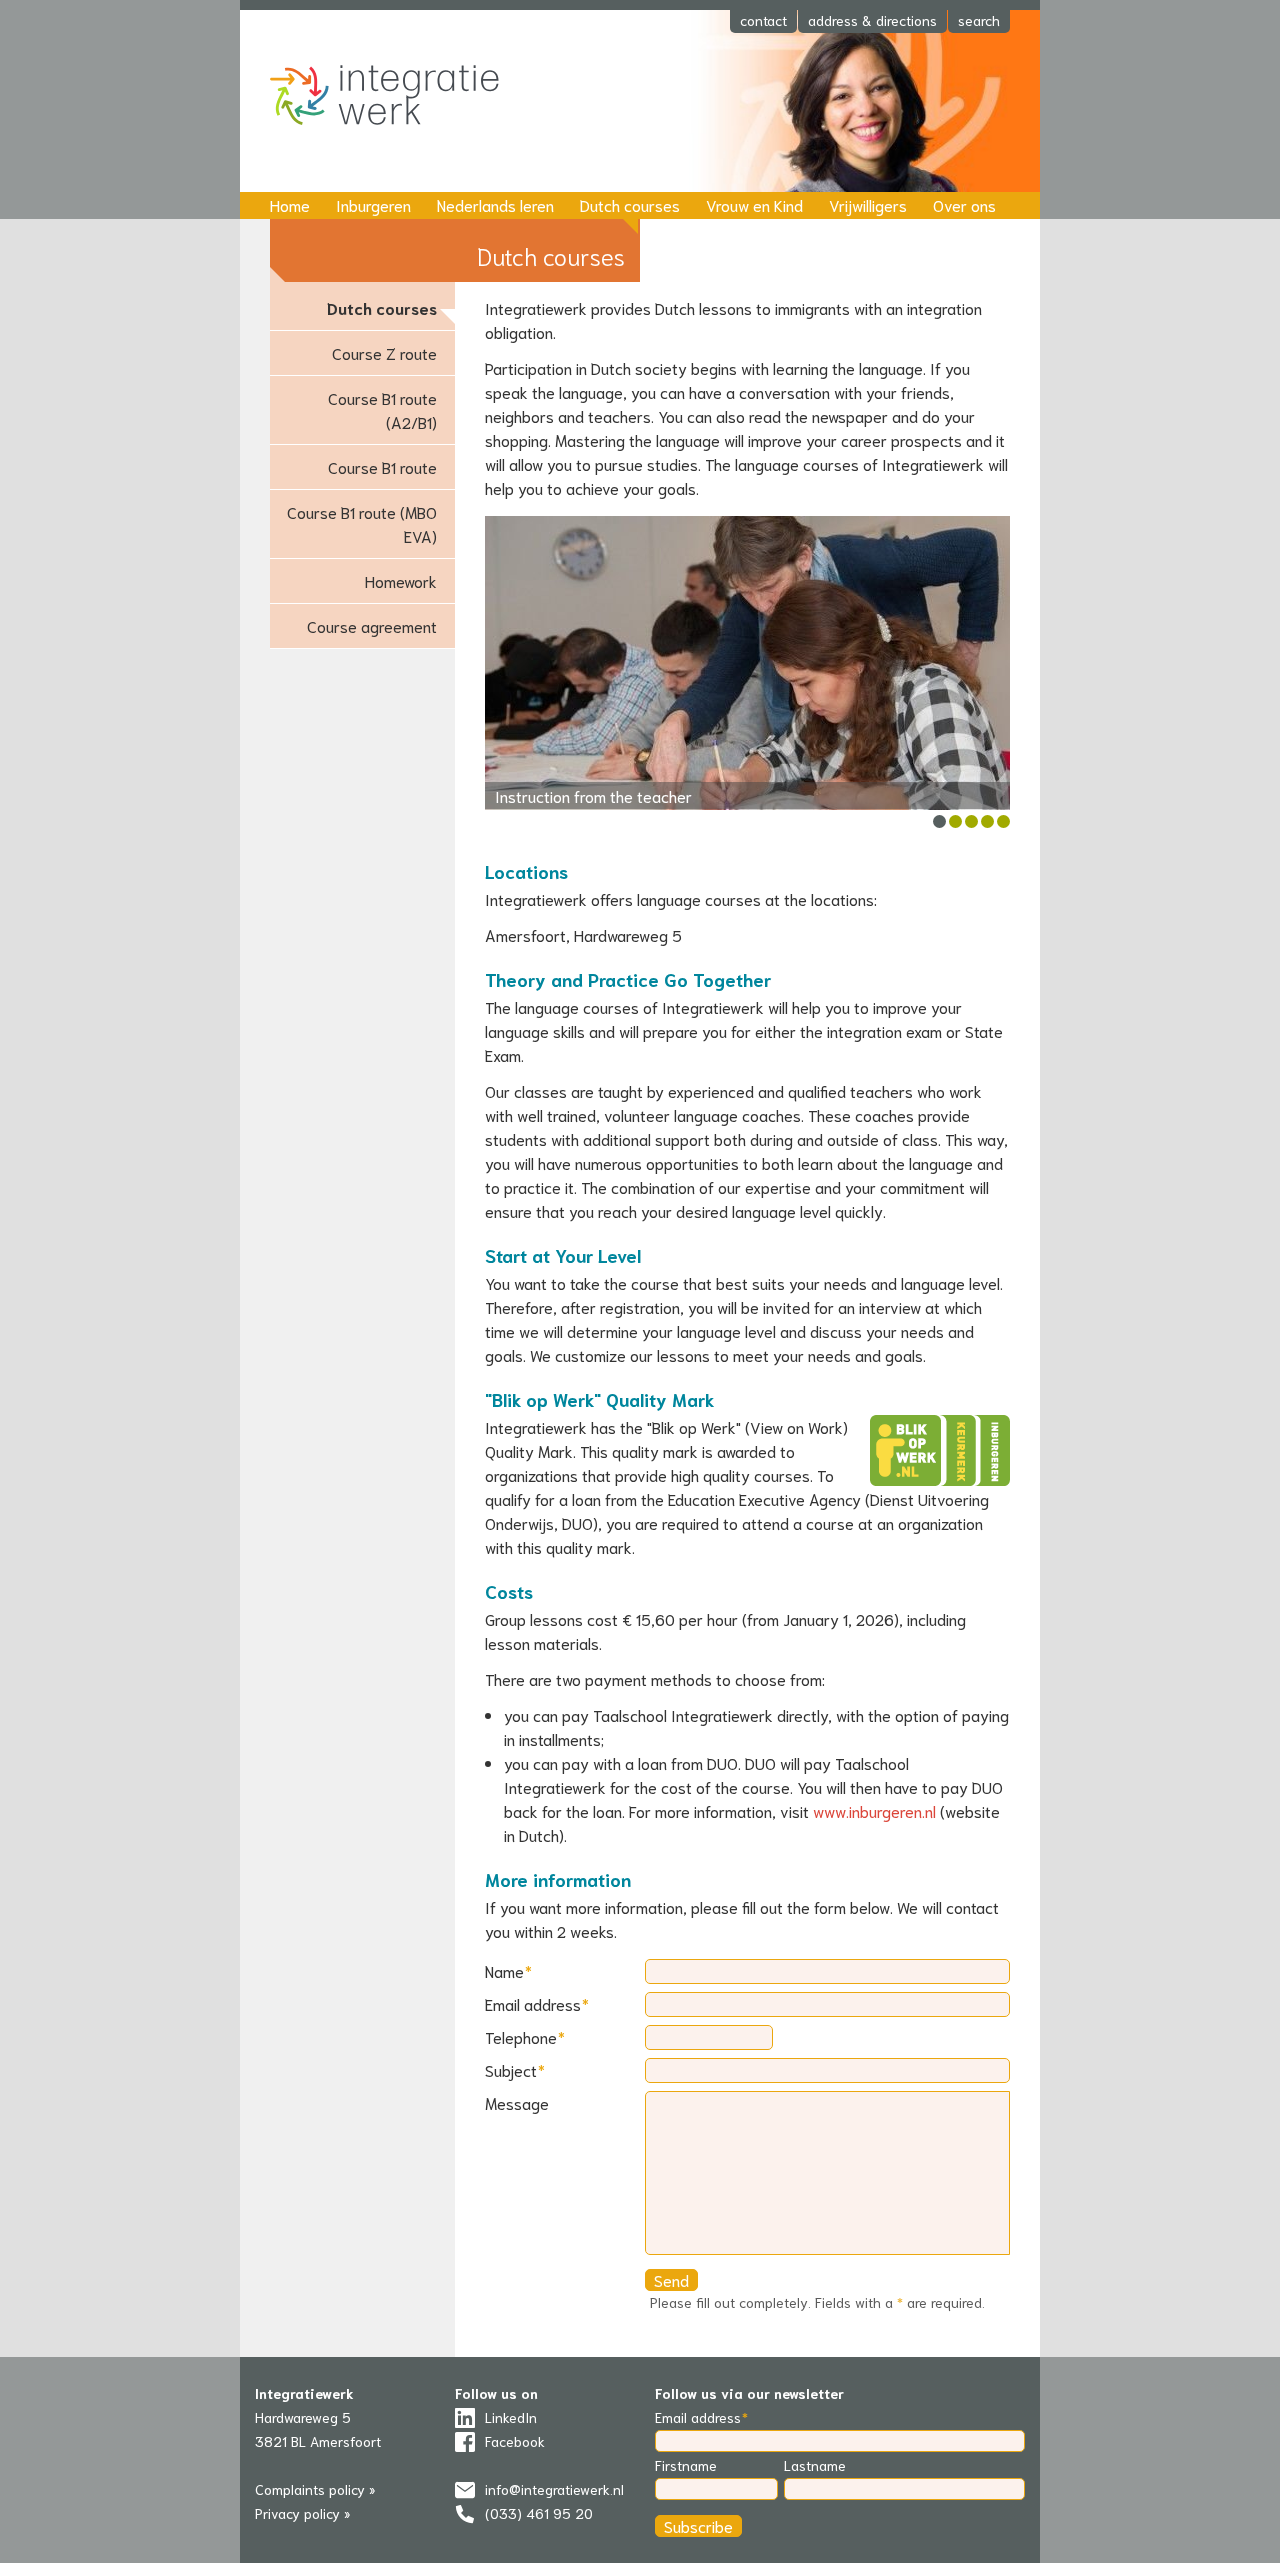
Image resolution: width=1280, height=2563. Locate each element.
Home (290, 204)
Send (671, 2279)
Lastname (815, 2465)
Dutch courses (630, 204)
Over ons (964, 204)
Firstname (686, 2465)
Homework (401, 580)
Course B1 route (382, 466)
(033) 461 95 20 (539, 2513)
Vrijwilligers (868, 204)
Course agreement (372, 625)
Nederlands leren (495, 204)
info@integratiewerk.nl (554, 2489)
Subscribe (698, 2525)
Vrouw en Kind (754, 204)
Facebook (515, 2441)
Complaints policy (310, 2489)
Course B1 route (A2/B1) (382, 409)
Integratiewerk (400, 97)
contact (763, 20)
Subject (511, 2069)
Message (517, 2102)
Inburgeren (373, 204)
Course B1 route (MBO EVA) (362, 523)
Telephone (521, 2036)
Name (504, 1970)
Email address (533, 2003)
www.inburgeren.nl (874, 1810)
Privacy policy (297, 2513)
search (979, 20)
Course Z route (384, 352)
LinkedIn (511, 2417)
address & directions (872, 20)
